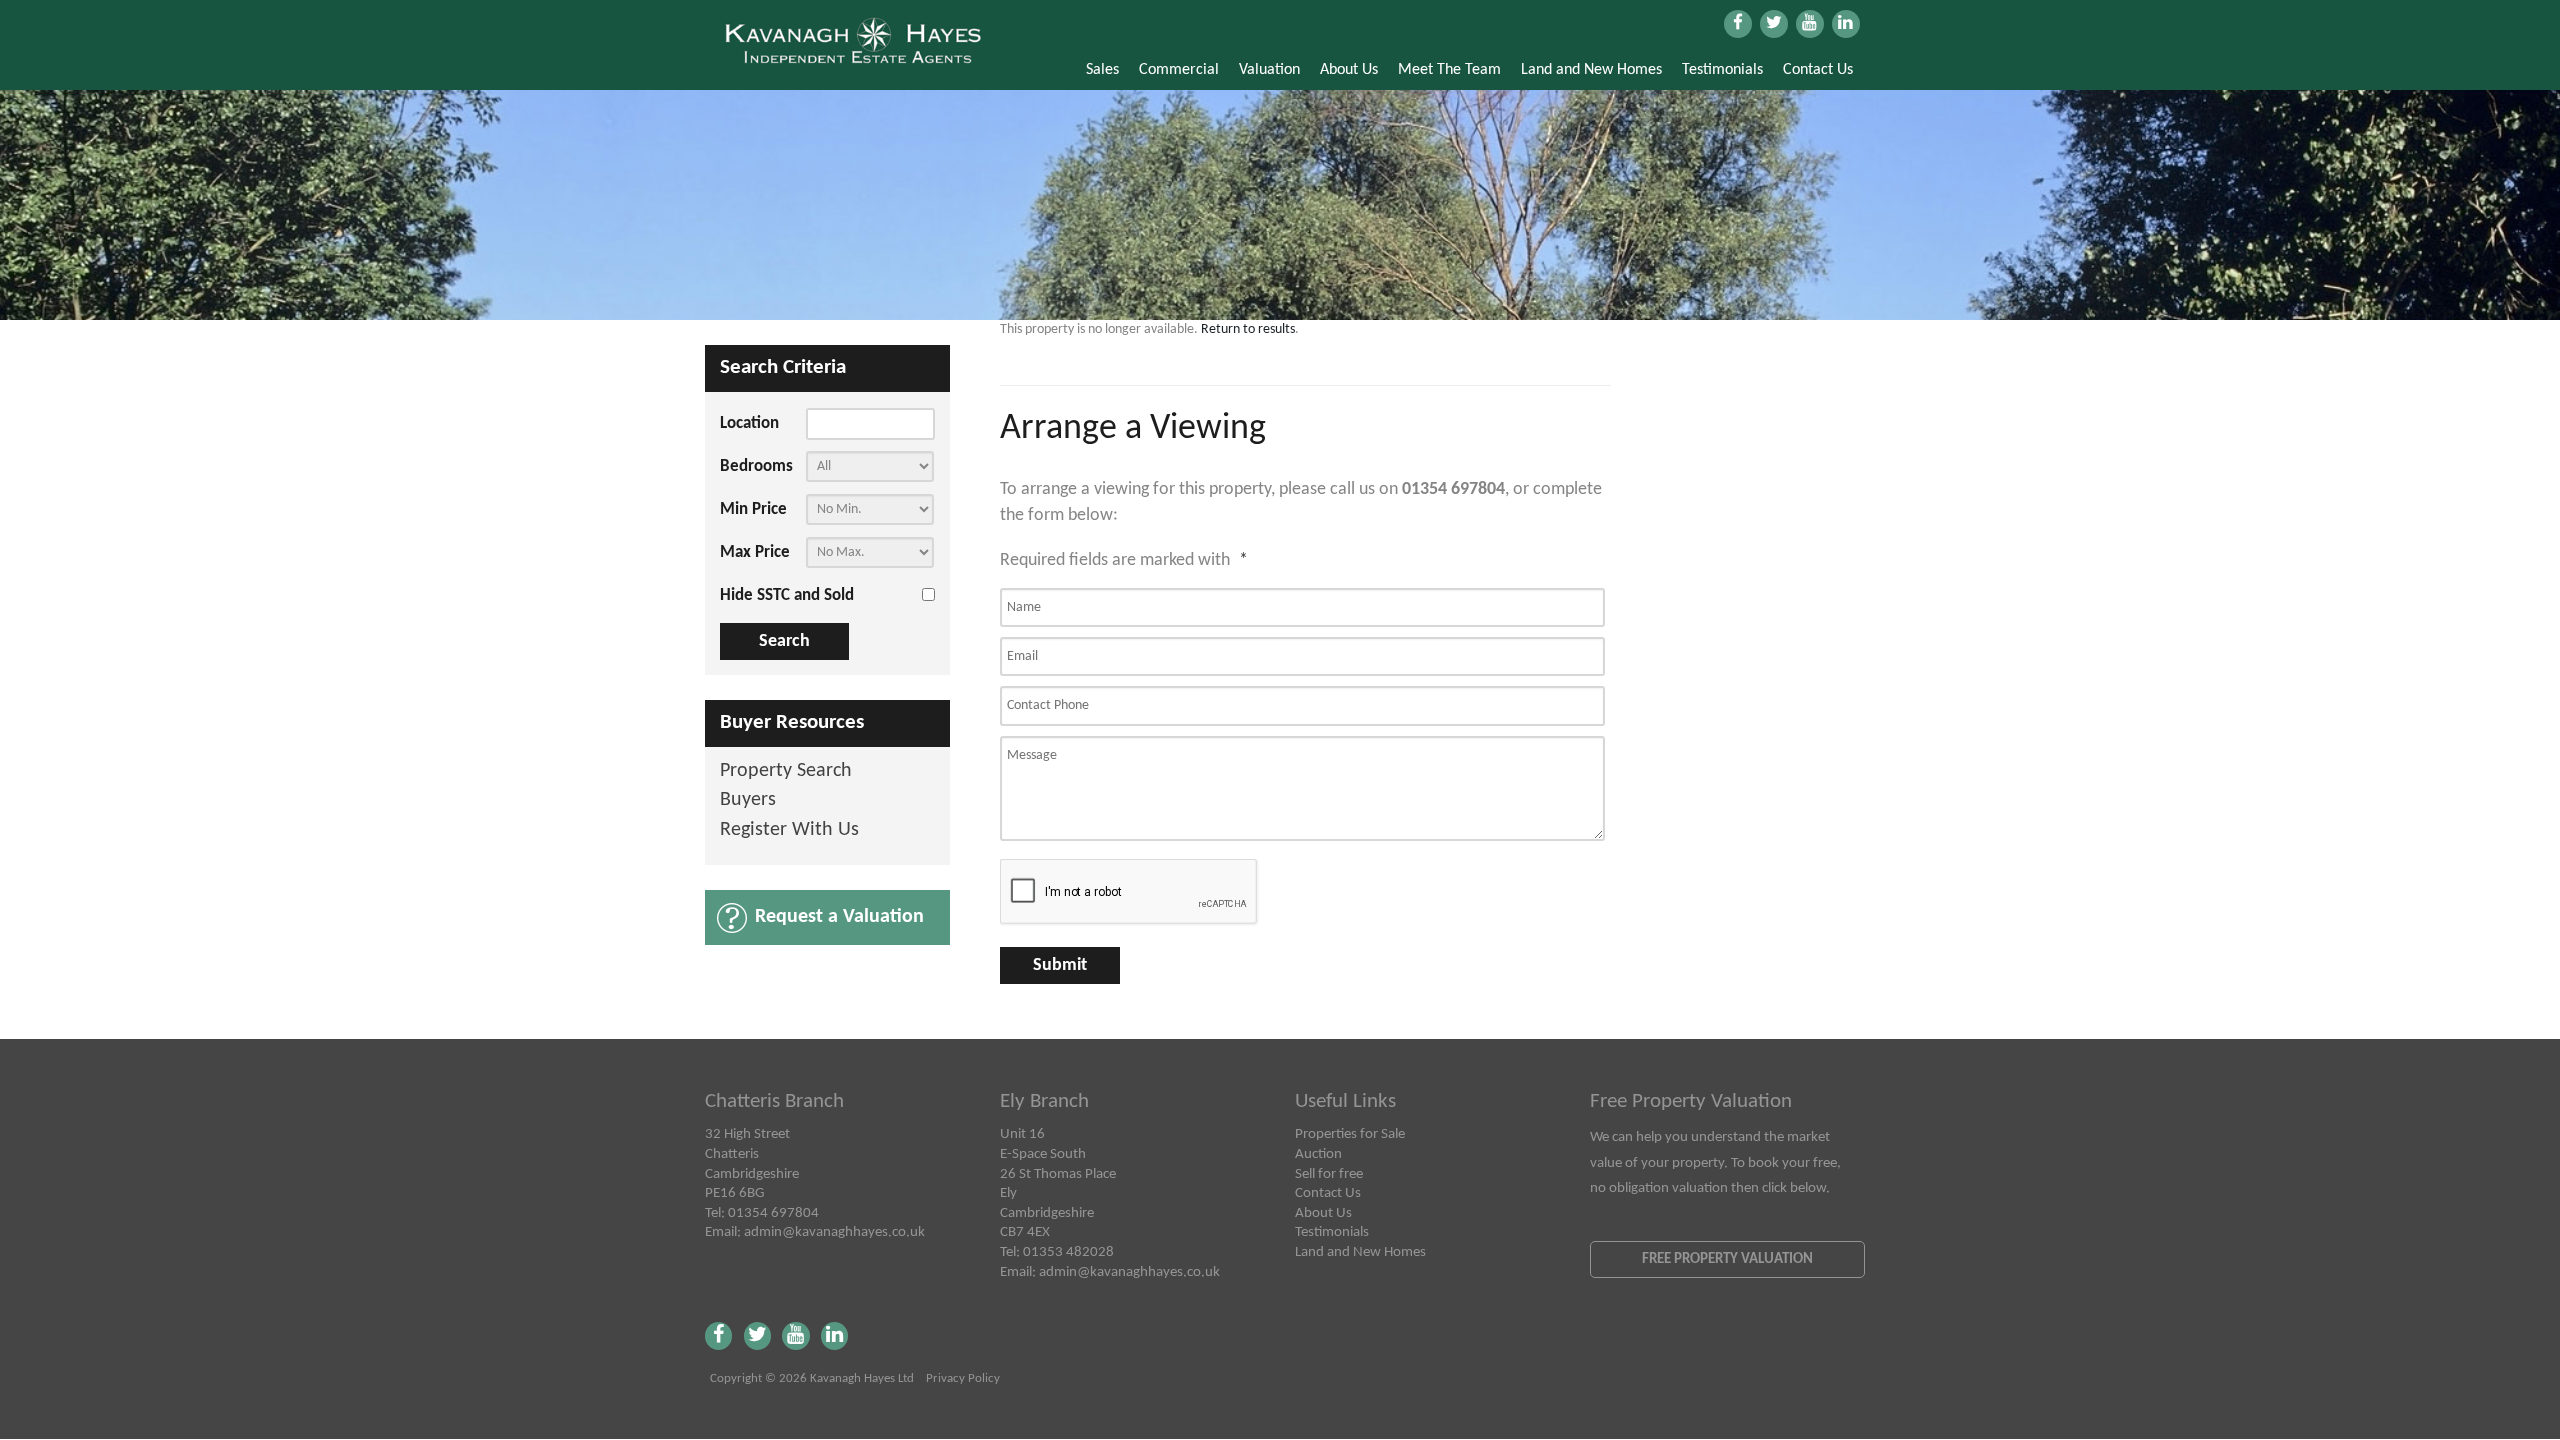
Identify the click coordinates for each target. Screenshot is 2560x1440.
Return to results (1248, 329)
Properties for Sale (1350, 1134)
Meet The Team (1449, 70)
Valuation (1269, 70)
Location (749, 423)
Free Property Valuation (1727, 1259)
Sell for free (1329, 1174)
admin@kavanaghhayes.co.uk (834, 1232)
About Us (1349, 70)
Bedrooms (756, 466)
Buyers (748, 800)
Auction (1318, 1154)
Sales (1102, 70)
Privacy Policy (963, 1379)
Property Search (786, 771)
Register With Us (789, 830)
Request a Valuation (839, 917)
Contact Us (1818, 70)
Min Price (753, 509)
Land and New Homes (1591, 70)
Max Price (755, 552)
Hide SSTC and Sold (787, 595)
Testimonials (1722, 70)
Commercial (1179, 70)
